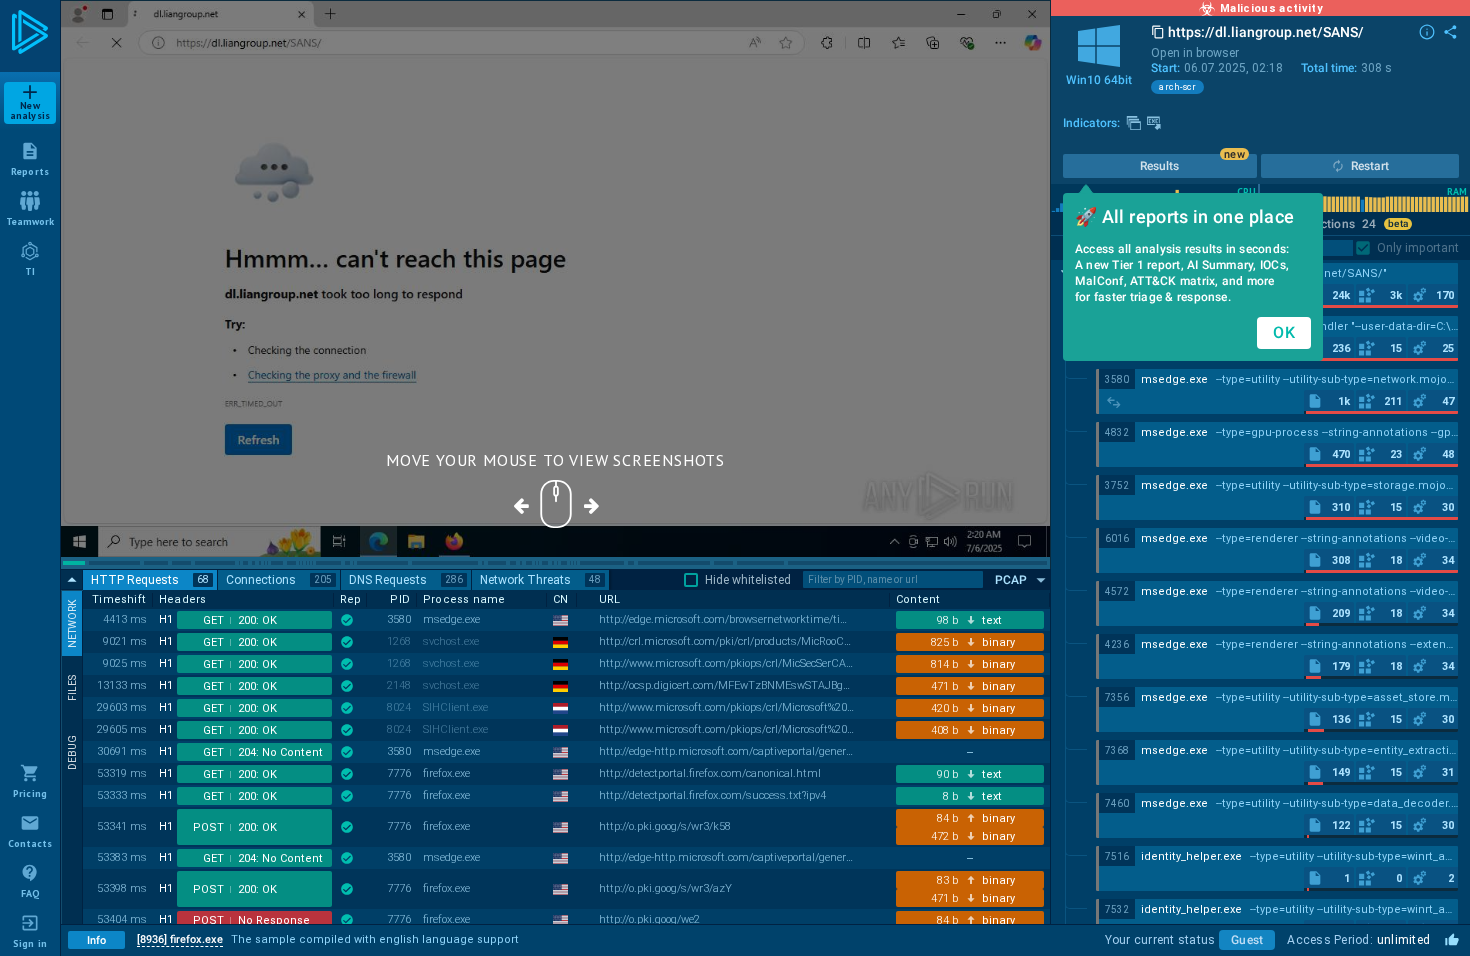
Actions (1345, 224)
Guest (1247, 940)
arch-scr (1177, 87)
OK (1284, 332)
